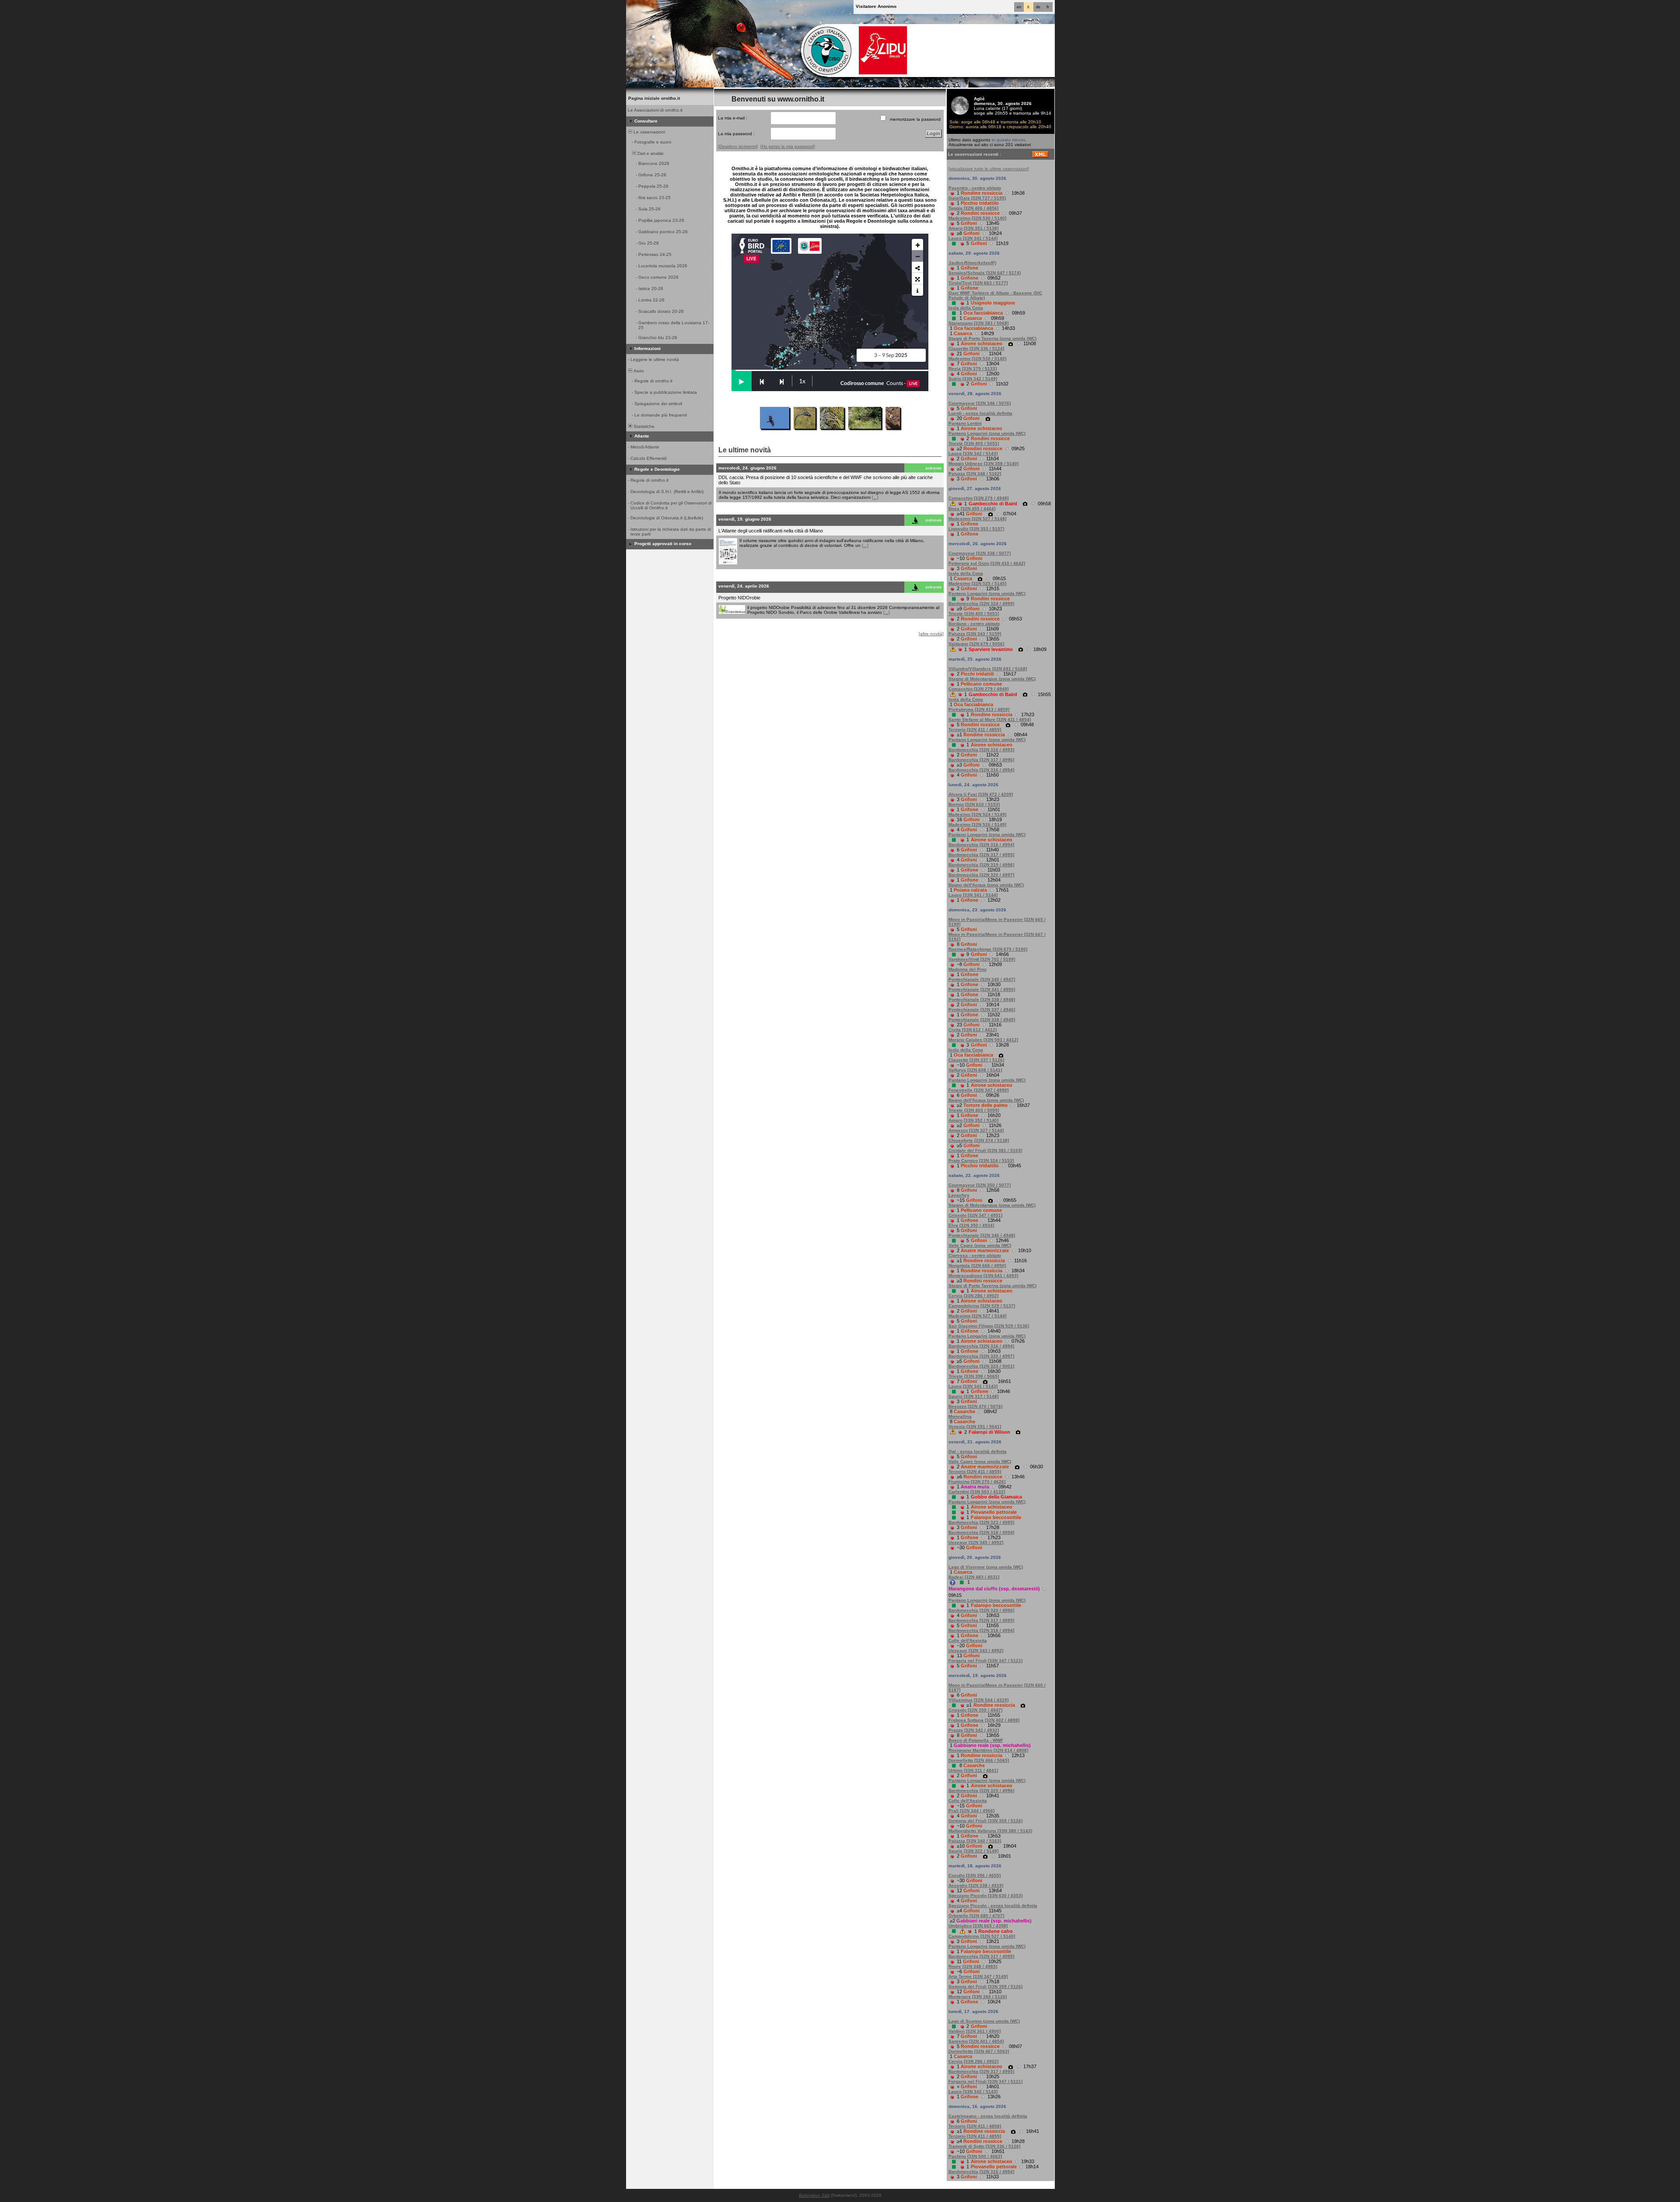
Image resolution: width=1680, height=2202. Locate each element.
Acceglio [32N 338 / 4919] (976, 1885)
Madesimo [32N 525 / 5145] (977, 583)
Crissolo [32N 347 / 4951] (975, 1215)
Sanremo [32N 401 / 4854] (976, 2041)
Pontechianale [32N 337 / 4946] (982, 1010)
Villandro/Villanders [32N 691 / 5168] (988, 669)
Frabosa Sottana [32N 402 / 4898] (984, 1720)
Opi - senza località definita (978, 1451)
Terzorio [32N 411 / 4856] (975, 2126)
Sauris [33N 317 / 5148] (973, 1396)
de (1038, 7)
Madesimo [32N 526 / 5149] (977, 824)
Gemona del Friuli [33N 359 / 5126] (985, 1821)
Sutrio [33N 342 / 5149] (973, 379)
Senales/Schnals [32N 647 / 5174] (985, 273)
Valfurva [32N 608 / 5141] (975, 1070)
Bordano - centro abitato (974, 624)
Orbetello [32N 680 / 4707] (976, 1916)
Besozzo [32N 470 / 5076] (975, 1406)
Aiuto (638, 371)
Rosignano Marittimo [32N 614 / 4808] (988, 1750)
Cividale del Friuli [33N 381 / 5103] (985, 1150)
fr (1048, 7)
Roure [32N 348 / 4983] (973, 1966)
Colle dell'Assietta (968, 1640)
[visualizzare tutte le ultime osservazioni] (989, 169)
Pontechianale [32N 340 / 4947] (982, 979)
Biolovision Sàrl (814, 2195)
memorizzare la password (915, 119)
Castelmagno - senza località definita (988, 2116)
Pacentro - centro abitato (975, 188)
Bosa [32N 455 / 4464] (972, 509)
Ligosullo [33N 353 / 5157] (976, 529)
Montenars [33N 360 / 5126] (978, 1997)
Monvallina (960, 1416)
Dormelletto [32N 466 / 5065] (979, 1760)
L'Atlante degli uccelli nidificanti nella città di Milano (771, 531)
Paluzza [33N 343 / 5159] (975, 634)
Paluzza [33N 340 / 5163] (975, 1841)
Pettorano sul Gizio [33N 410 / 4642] (987, 563)
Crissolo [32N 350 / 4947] (975, 1710)
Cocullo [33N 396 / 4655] (975, 1875)
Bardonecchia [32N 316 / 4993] (981, 750)
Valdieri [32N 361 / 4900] (975, 2031)
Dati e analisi (650, 153)
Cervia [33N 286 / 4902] (973, 1296)
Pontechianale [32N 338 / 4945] (982, 1020)
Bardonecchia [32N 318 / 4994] (981, 1532)
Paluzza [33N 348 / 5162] (975, 474)
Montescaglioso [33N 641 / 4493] (983, 1276)
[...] (875, 497)
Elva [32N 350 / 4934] (971, 1225)
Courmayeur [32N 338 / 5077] (980, 553)
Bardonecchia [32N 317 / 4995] (981, 855)
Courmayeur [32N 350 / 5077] (980, 1185)
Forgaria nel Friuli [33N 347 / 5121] (985, 1661)
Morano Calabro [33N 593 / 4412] (983, 1040)
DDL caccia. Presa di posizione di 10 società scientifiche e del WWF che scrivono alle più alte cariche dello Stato (826, 480)
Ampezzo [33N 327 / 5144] (976, 1130)
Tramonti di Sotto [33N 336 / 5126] (984, 2146)
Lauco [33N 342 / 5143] (973, 453)
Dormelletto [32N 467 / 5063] (979, 2051)
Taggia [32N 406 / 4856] (973, 208)
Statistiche (643, 426)
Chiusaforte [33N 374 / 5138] (979, 1140)
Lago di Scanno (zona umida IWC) (984, 2021)
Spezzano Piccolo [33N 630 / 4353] (985, 1896)
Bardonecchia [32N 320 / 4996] (981, 1610)
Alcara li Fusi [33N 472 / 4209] (981, 794)
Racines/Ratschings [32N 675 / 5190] (988, 949)
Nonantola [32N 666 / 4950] (977, 1266)
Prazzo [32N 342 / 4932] (974, 1730)
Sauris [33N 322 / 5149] (973, 1851)
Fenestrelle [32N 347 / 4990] (978, 1090)
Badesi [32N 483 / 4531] (974, 1577)
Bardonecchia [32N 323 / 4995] (981, 1522)
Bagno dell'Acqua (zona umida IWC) (986, 885)
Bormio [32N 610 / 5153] (974, 804)
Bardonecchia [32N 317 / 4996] (981, 760)
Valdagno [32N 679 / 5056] (976, 644)
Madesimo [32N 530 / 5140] (977, 218)
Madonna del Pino (968, 969)
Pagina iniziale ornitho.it (654, 98)
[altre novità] (931, 634)
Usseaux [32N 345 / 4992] (976, 1542)
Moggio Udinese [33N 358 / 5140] (983, 464)
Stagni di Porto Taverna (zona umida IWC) (992, 338)
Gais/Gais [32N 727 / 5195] (977, 198)
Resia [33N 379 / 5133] (973, 369)
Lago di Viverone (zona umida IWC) (986, 1567)
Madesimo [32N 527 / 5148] (977, 519)
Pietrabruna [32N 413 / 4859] (979, 709)
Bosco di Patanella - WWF (976, 1740)
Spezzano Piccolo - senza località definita (993, 1906)
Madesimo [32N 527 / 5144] (977, 1316)
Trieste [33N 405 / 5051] (974, 443)
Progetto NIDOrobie (739, 598)
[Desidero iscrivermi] (738, 146)
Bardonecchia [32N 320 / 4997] (981, 875)
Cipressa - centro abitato (975, 1255)
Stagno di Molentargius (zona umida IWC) (992, 679)
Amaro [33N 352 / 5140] (973, 1120)
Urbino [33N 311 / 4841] (973, 1770)
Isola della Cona (966, 308)
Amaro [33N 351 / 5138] (973, 228)
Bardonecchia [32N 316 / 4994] (981, 770)
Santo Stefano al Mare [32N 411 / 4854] (990, 719)
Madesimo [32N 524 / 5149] (977, 814)
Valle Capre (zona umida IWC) (980, 1245)
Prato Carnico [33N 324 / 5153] (981, 1161)
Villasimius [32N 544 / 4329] (978, 1700)
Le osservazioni (649, 132)
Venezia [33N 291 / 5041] (975, 1427)
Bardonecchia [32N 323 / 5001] (981, 1366)
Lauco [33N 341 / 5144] (973, 238)
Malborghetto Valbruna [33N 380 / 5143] (990, 1831)
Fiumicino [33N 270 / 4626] (977, 1482)
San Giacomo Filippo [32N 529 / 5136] (989, 1326)
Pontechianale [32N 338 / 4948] (982, 999)
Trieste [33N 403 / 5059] (974, 1110)
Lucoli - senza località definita (980, 413)
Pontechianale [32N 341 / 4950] (982, 989)
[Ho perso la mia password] (788, 146)
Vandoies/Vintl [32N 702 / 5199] (982, 959)
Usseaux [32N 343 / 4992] (976, 1651)
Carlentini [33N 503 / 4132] (977, 1492)
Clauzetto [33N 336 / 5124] (976, 348)
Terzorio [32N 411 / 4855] (975, 730)
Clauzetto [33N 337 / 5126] (976, 1060)
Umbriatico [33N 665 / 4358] (978, 1926)
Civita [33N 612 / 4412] (973, 1030)
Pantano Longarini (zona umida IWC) (987, 433)
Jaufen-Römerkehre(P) (972, 263)
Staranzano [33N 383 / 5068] (978, 323)
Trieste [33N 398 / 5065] (974, 1376)
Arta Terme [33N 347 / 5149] (978, 1976)
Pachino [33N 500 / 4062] (975, 2156)
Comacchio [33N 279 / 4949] (978, 498)
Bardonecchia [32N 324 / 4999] (981, 604)
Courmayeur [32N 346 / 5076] (980, 403)
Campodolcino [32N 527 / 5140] (982, 1936)
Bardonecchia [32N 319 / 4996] (981, 865)
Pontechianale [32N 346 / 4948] (982, 1235)
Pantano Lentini (965, 423)
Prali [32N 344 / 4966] (971, 1811)
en (1019, 7)
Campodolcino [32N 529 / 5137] (982, 1306)
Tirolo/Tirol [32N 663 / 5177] (978, 283)
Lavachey (959, 1195)
